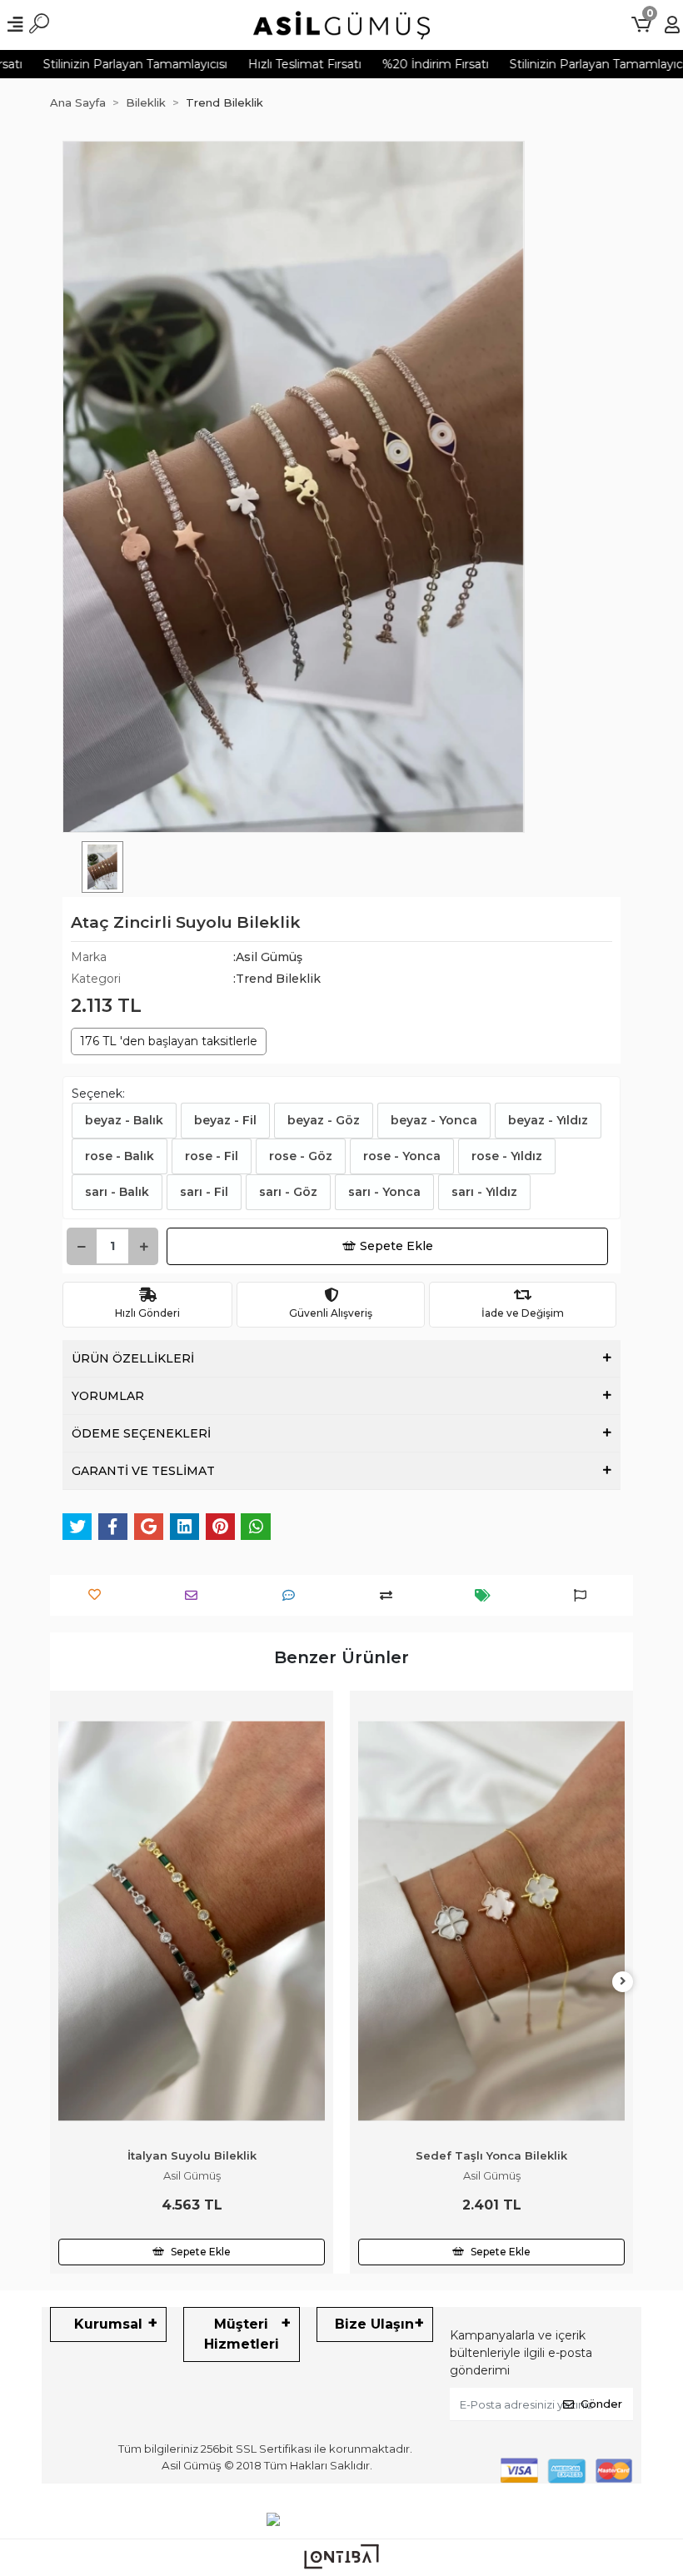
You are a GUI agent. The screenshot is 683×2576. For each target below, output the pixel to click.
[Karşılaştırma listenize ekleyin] (390, 1595)
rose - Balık (120, 1156)
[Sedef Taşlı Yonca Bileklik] (192, 1921)
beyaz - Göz (324, 1120)
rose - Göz (301, 1156)
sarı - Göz (288, 1192)
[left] (61, 1982)
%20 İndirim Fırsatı (391, 64)
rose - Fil (212, 1156)
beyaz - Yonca (434, 1120)
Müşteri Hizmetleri (242, 2334)
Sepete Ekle (396, 1246)
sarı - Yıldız (484, 1192)
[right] (623, 1982)
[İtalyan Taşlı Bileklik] (491, 1832)
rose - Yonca (402, 1156)
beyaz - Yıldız (548, 1120)
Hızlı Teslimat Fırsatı (260, 64)
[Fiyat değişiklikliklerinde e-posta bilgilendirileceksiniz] (487, 1595)
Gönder (601, 2404)
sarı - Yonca (384, 1192)
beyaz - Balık (124, 1120)
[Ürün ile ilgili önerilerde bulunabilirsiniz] (584, 1595)
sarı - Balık (117, 1192)
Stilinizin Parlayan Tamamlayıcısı (557, 64)
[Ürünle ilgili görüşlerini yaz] (293, 1595)
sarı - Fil (204, 1192)
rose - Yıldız (507, 1156)
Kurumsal (108, 2324)
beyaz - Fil (225, 1120)
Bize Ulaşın (374, 2324)
